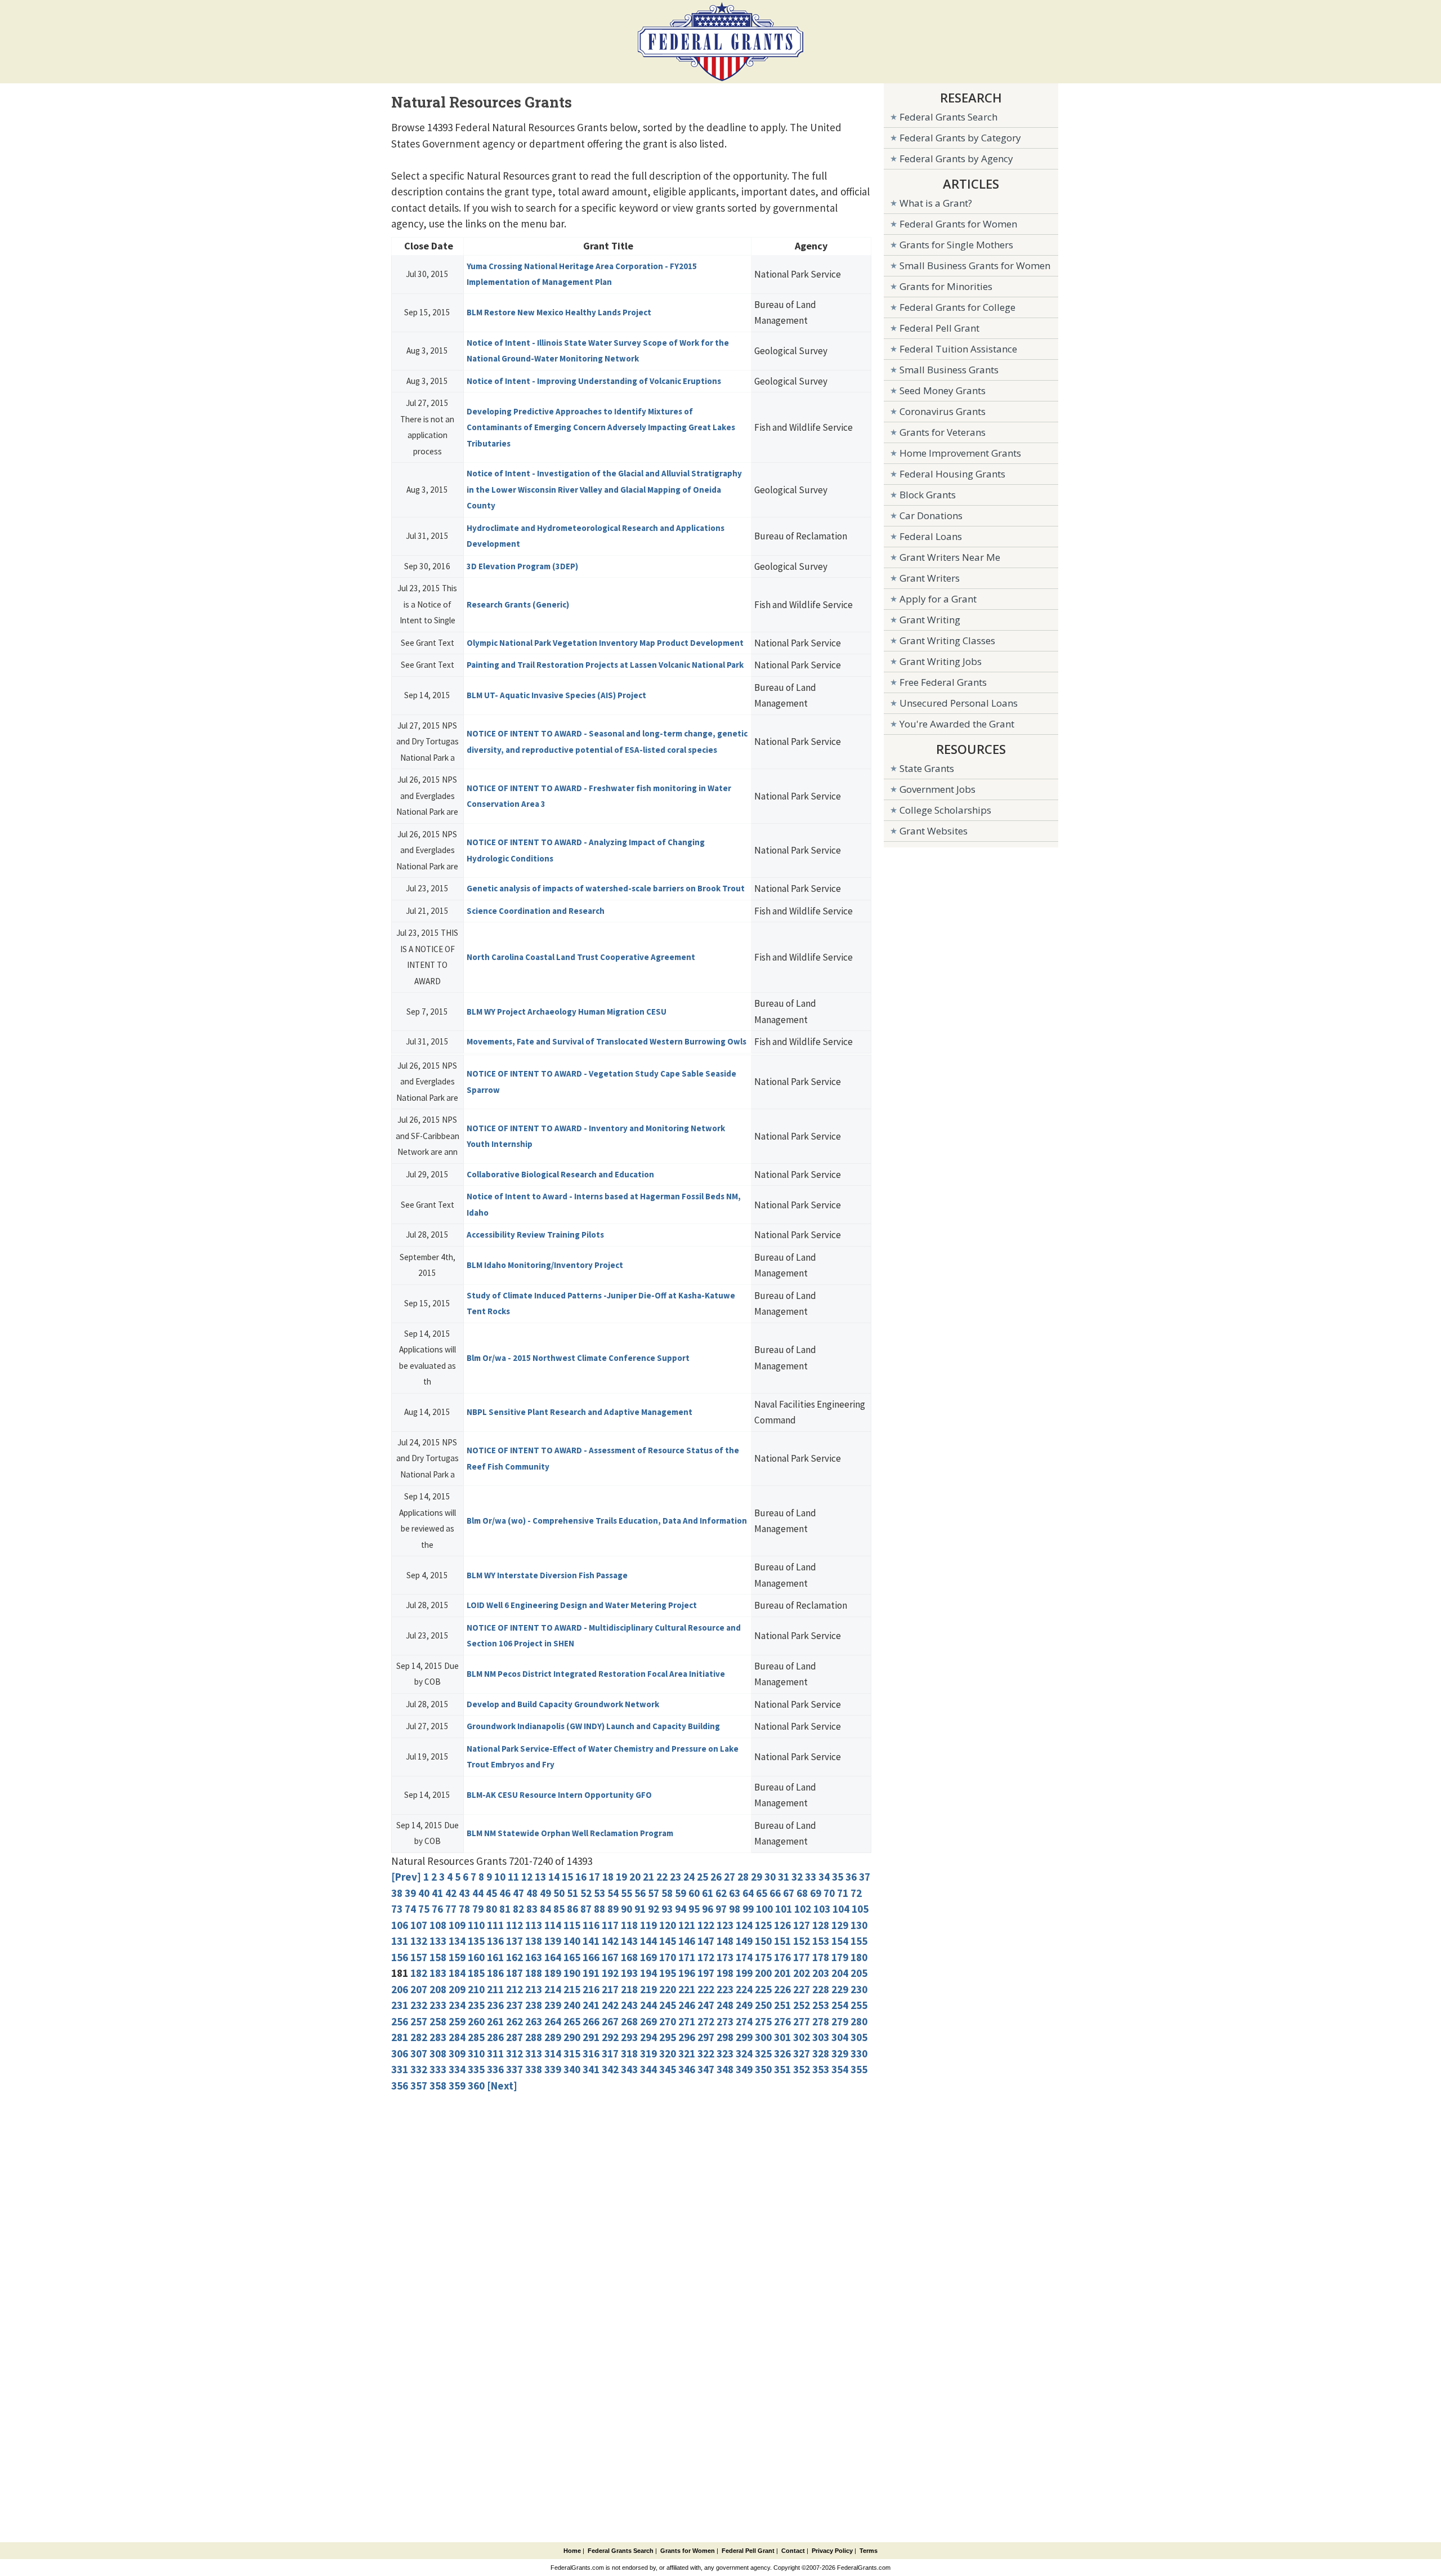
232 (419, 2005)
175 (763, 1957)
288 (534, 2037)
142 (610, 1941)
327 (802, 2053)
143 (629, 1941)
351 (782, 2069)
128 (821, 1925)
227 (802, 1989)
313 (534, 2053)
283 (438, 2037)
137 (514, 1941)
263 (534, 2021)
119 (648, 1925)
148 (725, 1941)
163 (534, 1957)
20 (635, 1877)
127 (802, 1925)
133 (438, 1941)
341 (591, 2069)
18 (608, 1877)
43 (464, 1893)
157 (419, 1957)
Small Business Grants (949, 370)
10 (500, 1877)
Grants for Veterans (943, 432)
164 (553, 1957)
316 (591, 2053)
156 (400, 1957)
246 (687, 2005)
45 (491, 1893)
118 (629, 1925)
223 (725, 1989)
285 (476, 2037)
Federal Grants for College (957, 307)
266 (591, 2021)
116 (591, 1925)
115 (572, 1925)
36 (851, 1877)
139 (553, 1941)
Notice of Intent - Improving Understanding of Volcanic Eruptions (594, 381)
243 (629, 2005)
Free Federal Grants (943, 682)
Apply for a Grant (938, 599)
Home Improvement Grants (960, 453)
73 (397, 1909)
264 (553, 2021)
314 (553, 2053)
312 (514, 2053)
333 (438, 2069)
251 (782, 2005)
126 (782, 1925)
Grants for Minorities (946, 286)
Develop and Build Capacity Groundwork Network (563, 1704)
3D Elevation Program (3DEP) (522, 566)
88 (599, 1909)
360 (476, 2086)
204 (840, 1973)
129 (840, 1925)
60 (694, 1893)
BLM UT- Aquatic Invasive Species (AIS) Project (556, 695)
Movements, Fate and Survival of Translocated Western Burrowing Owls (607, 1041)
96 (708, 1909)
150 (763, 1941)
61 (708, 1893)
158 (438, 1957)
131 (400, 1941)
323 (725, 2053)
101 (784, 1909)
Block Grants (928, 495)
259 (457, 2021)
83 (532, 1909)
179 (840, 1957)
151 (782, 1941)
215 (572, 1989)
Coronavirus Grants (943, 411)
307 (419, 2053)
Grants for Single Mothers (956, 245)
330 (859, 2053)
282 (419, 2037)
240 (572, 2005)
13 (540, 1877)
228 (821, 1989)
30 (770, 1877)
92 (654, 1909)
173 (725, 1957)
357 (419, 2086)
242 (610, 2005)
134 (457, 1941)
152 (802, 1941)
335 (476, 2069)
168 (629, 1957)
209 (457, 1989)
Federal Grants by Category (960, 138)
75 (424, 1909)
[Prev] (406, 1877)
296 (687, 2037)
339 (553, 2069)
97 (721, 1909)
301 (782, 2037)
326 (782, 2053)
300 (763, 2037)
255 (859, 2005)
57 (654, 1893)
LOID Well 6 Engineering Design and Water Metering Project (582, 1605)
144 (648, 1941)
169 (648, 1957)
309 (457, 2053)
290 (572, 2037)
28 (743, 1877)
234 (457, 2005)
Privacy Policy (832, 2551)
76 (437, 1909)
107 (419, 1925)
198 (725, 1973)
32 (797, 1877)
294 (648, 2037)
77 (451, 1909)
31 (784, 1877)
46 (505, 1893)
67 (789, 1893)
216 (591, 1989)
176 (782, 1957)
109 (457, 1925)
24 (689, 1877)
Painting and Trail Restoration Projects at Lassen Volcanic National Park (605, 665)
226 (782, 1989)
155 (859, 1941)
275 (763, 2021)
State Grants (927, 768)
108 (438, 1925)
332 (419, 2069)
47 (518, 1893)
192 (610, 1973)
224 (744, 1989)
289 (553, 2037)
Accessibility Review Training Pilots (535, 1235)
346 (687, 2069)
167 (610, 1957)
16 (581, 1877)
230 (859, 1989)
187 (514, 1973)
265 (572, 2021)
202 (802, 1973)
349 (744, 2069)
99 (748, 1909)
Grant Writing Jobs (941, 661)
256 (400, 2021)
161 (495, 1957)
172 (706, 1957)
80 (491, 1909)
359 (457, 2086)
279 (840, 2021)
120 (668, 1925)
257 (419, 2021)
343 (629, 2069)
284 (457, 2037)
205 (859, 1973)
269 (648, 2021)
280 (859, 2021)
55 (626, 1893)
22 (662, 1877)
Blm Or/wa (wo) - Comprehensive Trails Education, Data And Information (607, 1521)
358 (438, 2086)
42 (451, 1893)
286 (495, 2037)
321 (687, 2053)
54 (613, 1893)
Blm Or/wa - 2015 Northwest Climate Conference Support (578, 1358)
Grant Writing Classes (947, 640)
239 (553, 2005)
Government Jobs (937, 789)
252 (802, 2005)
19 (621, 1877)
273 (725, 2021)
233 (438, 2005)
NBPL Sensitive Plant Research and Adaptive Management (579, 1412)
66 (775, 1893)
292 (610, 2037)
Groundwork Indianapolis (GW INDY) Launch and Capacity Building (593, 1726)
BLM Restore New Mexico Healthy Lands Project (559, 312)
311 (495, 2053)
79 (478, 1909)
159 (457, 1957)
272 (706, 2021)
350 (763, 2069)
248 (725, 2005)
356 (400, 2086)
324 (744, 2053)
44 (478, 1893)
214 (553, 1989)
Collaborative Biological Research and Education (560, 1174)
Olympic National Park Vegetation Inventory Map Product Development (605, 643)
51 (572, 1893)
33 (811, 1877)
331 (400, 2069)
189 (553, 1973)
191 (591, 1973)
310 (476, 2053)
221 (687, 1989)
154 (840, 1941)
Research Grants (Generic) (518, 604)
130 (859, 1925)
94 (681, 1909)
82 (518, 1909)
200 (763, 1973)
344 (648, 2069)
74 (410, 1909)
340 (572, 2069)
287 (514, 2037)
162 (514, 1957)
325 (763, 2053)
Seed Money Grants (943, 390)
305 (859, 2037)
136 (495, 1941)
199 (744, 1973)
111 (495, 1925)
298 (725, 2037)
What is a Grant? (936, 203)
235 (476, 2005)
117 (610, 1925)
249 (744, 2005)
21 (648, 1877)
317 (610, 2053)
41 (437, 1893)
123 (725, 1925)
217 (610, 1989)
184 (457, 1973)
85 (559, 1909)
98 (735, 1909)
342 (610, 2069)
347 (706, 2069)
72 (856, 1893)
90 (626, 1909)
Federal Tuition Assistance (958, 349)
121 (687, 1925)
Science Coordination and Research (536, 911)
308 (438, 2053)
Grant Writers (930, 578)
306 (400, 2053)
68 (802, 1893)
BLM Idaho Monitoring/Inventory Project (545, 1265)
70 (829, 1893)
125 (763, 1925)
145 (668, 1941)
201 (782, 1973)
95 (694, 1909)
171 (687, 1957)
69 (816, 1893)
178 (821, 1957)
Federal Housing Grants (952, 474)
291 (591, 2037)
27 (730, 1877)
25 (702, 1877)
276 (782, 2021)
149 (744, 1941)
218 (629, 1989)
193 (629, 1973)
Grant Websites (934, 831)
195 (668, 1973)
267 (610, 2021)
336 (495, 2069)
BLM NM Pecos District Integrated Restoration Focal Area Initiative (596, 1674)
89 (613, 1909)
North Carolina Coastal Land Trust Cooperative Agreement (581, 957)
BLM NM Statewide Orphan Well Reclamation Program (570, 1833)
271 (687, 2021)
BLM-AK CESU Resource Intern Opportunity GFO (559, 1795)
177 (802, 1957)
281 (400, 2037)
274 (744, 2021)
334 (457, 2069)
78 (464, 1909)
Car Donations (931, 515)
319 (648, 2053)
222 (706, 1989)
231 (400, 2005)
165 (572, 1957)
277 (802, 2021)
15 (567, 1877)
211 (495, 1989)
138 (534, 1941)
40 (424, 1893)
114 (553, 1925)
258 (438, 2021)
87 (586, 1909)
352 (802, 2069)
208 (438, 1989)
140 (572, 1941)
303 (821, 2037)
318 (629, 2053)
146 (687, 1941)
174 (744, 1957)
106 (400, 1925)
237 (514, 2005)
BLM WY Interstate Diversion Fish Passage (547, 1575)
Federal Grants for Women (958, 224)
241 (591, 2005)
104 (841, 1909)
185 (476, 1973)
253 (821, 2005)
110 (476, 1925)
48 (532, 1893)
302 (802, 2037)
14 (554, 1877)
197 (706, 1973)
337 (514, 2069)
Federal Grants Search (948, 117)
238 (534, 2005)
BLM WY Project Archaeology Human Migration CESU (567, 1012)
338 (534, 2069)
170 (668, 1957)
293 (629, 2037)
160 (476, 1957)
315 (572, 2053)
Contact (793, 2551)
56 (640, 1893)
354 (840, 2069)
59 (681, 1893)
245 (668, 2005)
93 (667, 1909)
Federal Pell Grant (939, 328)
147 (706, 1941)
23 (675, 1877)
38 (397, 1893)
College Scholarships (945, 810)
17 (594, 1877)
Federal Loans (931, 536)
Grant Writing (930, 620)
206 (400, 1989)
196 (687, 1973)
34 (824, 1877)
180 (859, 1957)
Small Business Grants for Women (975, 265)
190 (572, 1973)
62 (721, 1893)
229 (840, 1989)
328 (821, 2053)
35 (838, 1877)
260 (476, 2021)
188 (534, 1973)
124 (744, 1925)
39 (410, 1893)
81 (505, 1909)
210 (476, 1989)
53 (599, 1893)
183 (438, 1973)
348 (725, 2069)
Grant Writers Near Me (950, 557)
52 (586, 1893)
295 (668, 2037)
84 (545, 1909)
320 (668, 2053)
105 (860, 1909)
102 (803, 1909)
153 (821, 1941)
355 (859, 2069)
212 (514, 1989)
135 (476, 1941)
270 (668, 2021)
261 (495, 2021)
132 (419, 1941)
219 (648, 1989)
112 (514, 1925)
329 (840, 2053)
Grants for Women (688, 2551)
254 (840, 2005)
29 (757, 1877)
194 (648, 1973)
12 (527, 1877)
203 (821, 1973)
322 (706, 2053)
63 (735, 1893)
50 (559, 1893)
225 (763, 1989)
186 (495, 1973)
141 (591, 1941)
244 (648, 2005)
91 (640, 1909)
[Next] (502, 2086)
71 (843, 1893)
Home (572, 2551)
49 (545, 1893)
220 (668, 1989)
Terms (869, 2551)
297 (706, 2037)
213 (534, 1989)
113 (534, 1925)
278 (821, 2021)
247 (706, 2005)
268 (629, 2021)
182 (419, 1973)
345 (668, 2069)
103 (822, 1909)
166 (591, 1957)
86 (572, 1909)
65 (762, 1893)
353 (821, 2069)
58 (667, 1893)
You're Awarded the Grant (957, 724)
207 (419, 1989)
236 (495, 2005)
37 (865, 1877)
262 (514, 2021)
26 (716, 1877)
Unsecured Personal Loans (959, 703)
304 (840, 2037)
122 (706, 1925)
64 (748, 1893)
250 (763, 2005)
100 (764, 1909)
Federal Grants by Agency (956, 159)
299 (744, 2037)
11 (513, 1877)
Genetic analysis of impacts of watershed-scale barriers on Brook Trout (606, 888)
